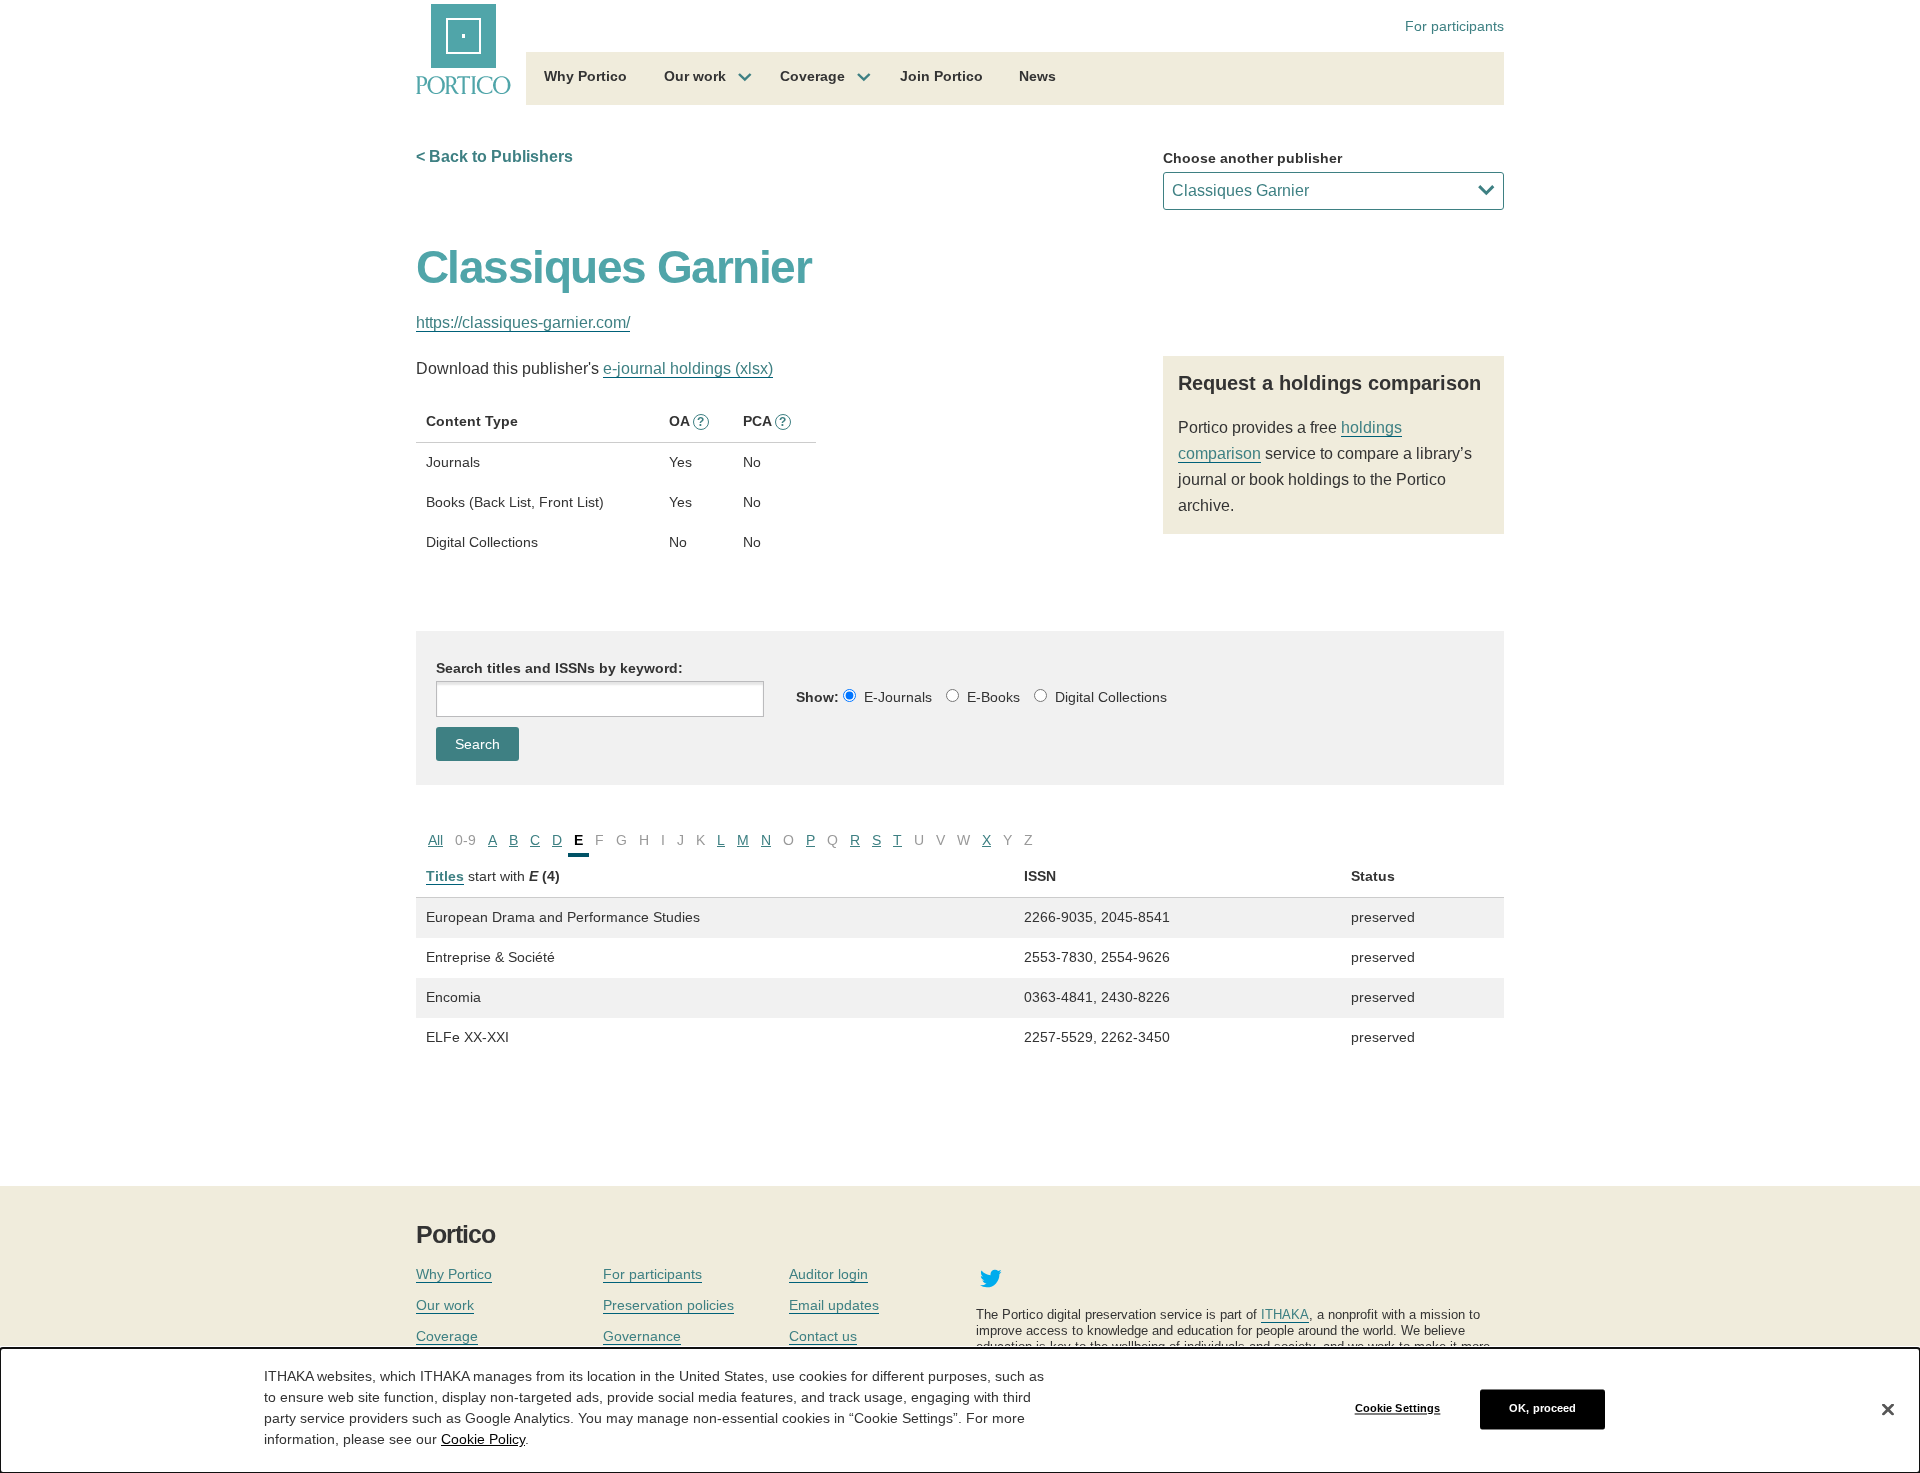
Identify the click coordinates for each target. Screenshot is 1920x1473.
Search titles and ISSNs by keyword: (559, 668)
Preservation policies (668, 1305)
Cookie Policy (483, 1439)
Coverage (812, 76)
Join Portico (941, 76)
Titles (445, 876)
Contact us (823, 1336)
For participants (1454, 26)
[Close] (1888, 1409)
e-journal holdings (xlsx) (688, 368)
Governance (642, 1336)
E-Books (993, 697)
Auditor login (828, 1274)
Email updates (834, 1305)
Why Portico (585, 76)
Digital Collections (1111, 697)
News (1037, 76)
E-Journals (898, 697)
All (435, 840)
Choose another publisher (1252, 158)
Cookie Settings (1398, 1409)
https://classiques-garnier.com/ (523, 322)
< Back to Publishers (494, 156)
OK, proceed (1542, 1409)
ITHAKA (1285, 1314)
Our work (695, 76)
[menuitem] (585, 79)
